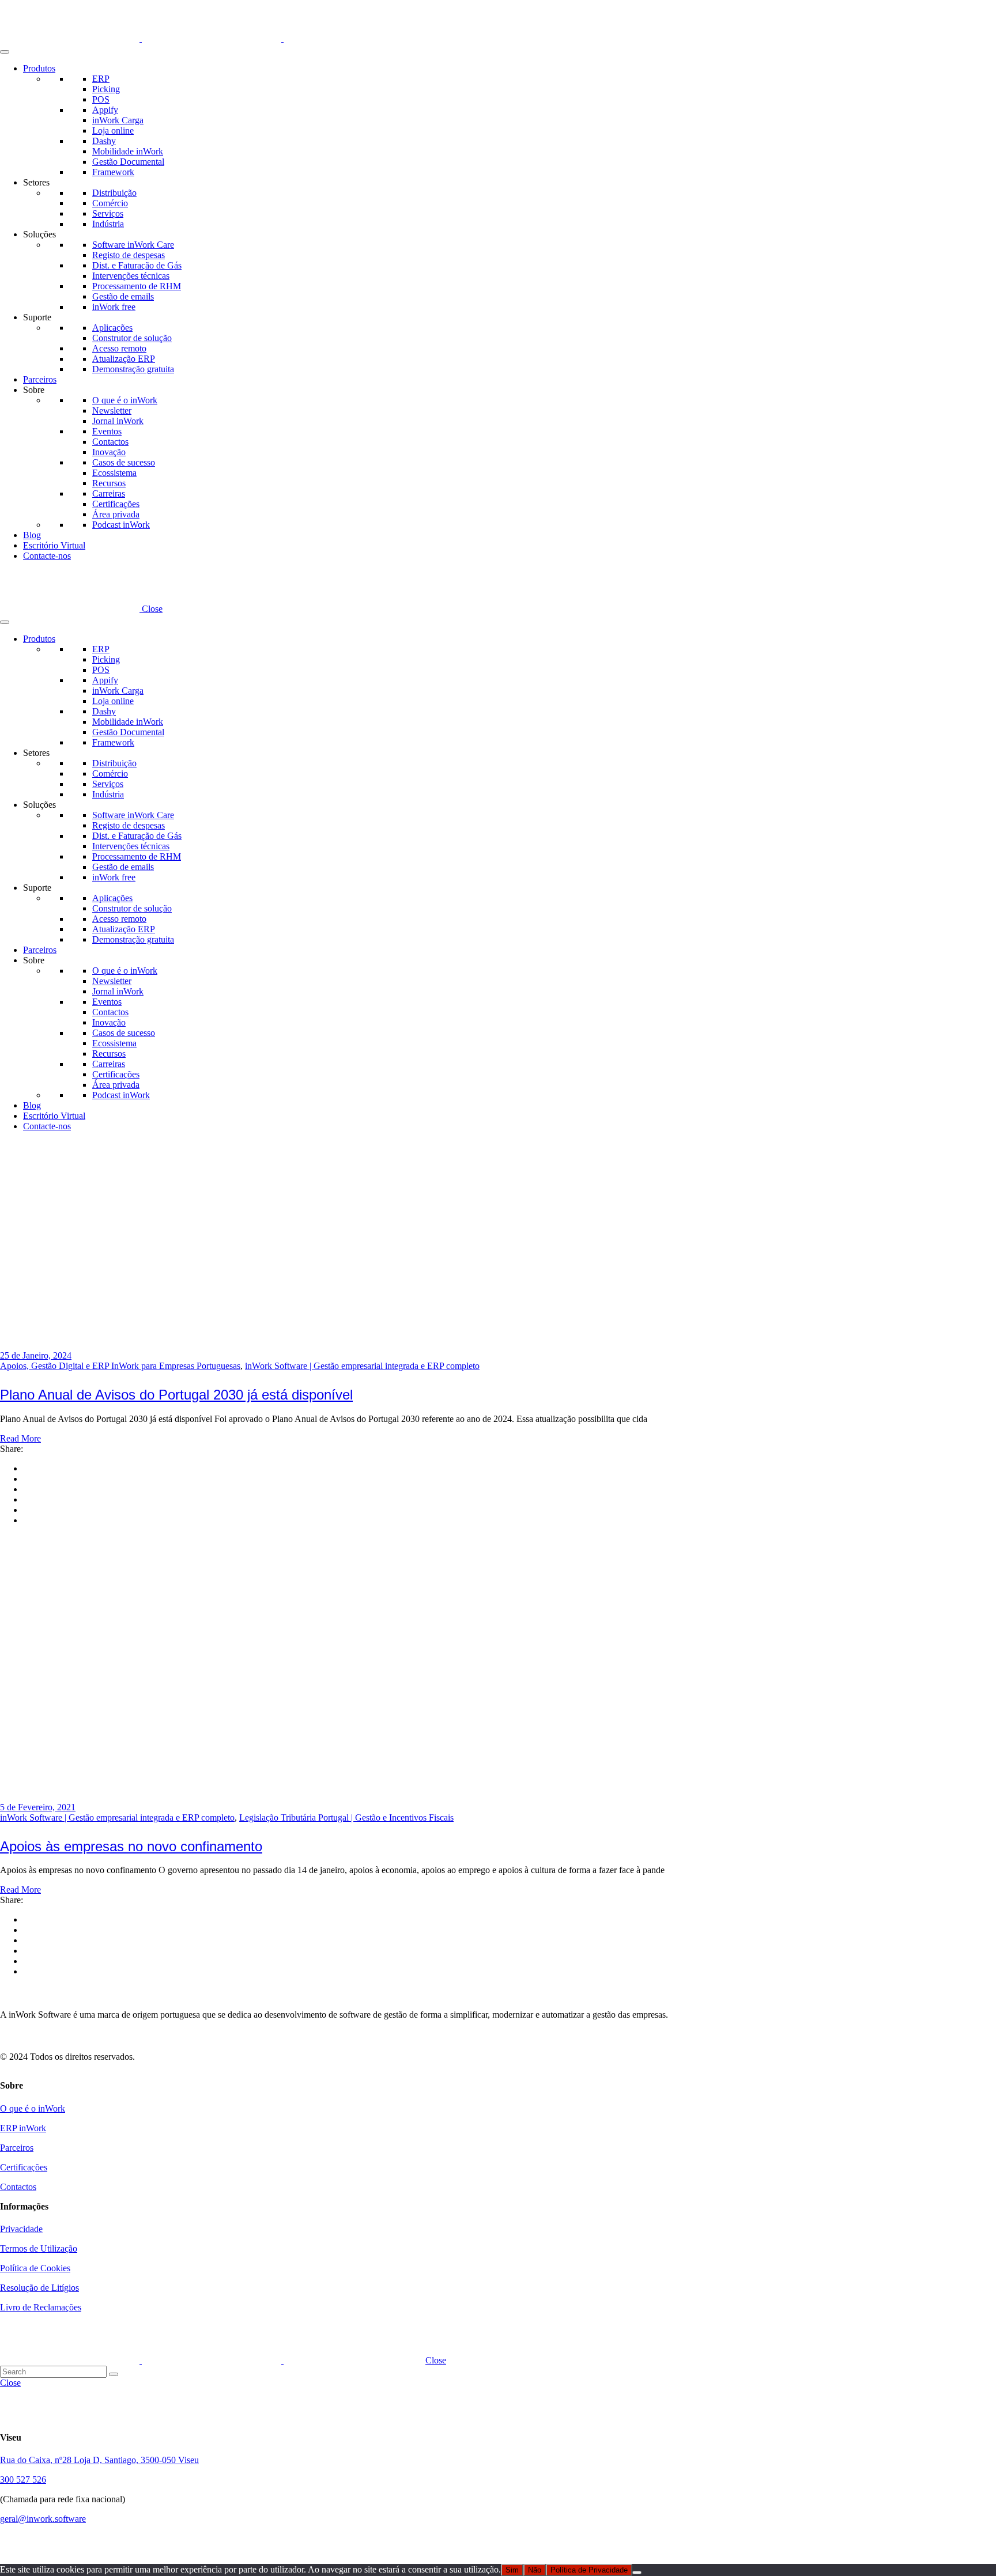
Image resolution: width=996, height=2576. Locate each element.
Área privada (116, 514)
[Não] (637, 2573)
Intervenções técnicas (131, 276)
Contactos (110, 442)
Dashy (104, 141)
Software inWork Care (133, 245)
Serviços (108, 213)
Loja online (113, 130)
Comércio (110, 203)
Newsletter (112, 411)
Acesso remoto (119, 348)
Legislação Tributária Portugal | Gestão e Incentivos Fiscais (346, 1817)
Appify (105, 110)
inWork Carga (118, 120)
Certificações (116, 504)
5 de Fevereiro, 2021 (38, 1807)
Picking (106, 89)
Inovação (109, 452)
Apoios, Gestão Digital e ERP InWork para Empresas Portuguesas (120, 1366)
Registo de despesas (129, 255)
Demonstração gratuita (133, 369)
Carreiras (109, 493)
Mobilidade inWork (128, 151)
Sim (512, 2570)
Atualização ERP (124, 359)
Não (535, 2570)
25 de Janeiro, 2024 (36, 1355)
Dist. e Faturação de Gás (137, 265)
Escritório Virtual (54, 545)
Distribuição (114, 193)
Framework (113, 172)
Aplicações (112, 328)
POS (101, 99)
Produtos (39, 68)
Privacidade (21, 2229)
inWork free (114, 307)
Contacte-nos (47, 556)
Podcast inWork (121, 525)
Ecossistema (114, 473)
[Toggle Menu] (5, 52)
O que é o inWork (125, 400)
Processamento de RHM (137, 286)
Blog (32, 535)
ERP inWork (23, 2128)
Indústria (108, 224)
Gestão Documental (128, 162)
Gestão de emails (123, 296)
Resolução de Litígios (39, 2288)
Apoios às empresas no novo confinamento (131, 1846)
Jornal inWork (118, 421)
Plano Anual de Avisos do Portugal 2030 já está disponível (176, 1395)
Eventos (107, 431)
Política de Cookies (35, 2268)
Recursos (109, 483)
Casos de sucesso (124, 462)
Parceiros (40, 379)
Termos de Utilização (39, 2248)
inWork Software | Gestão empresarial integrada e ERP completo (362, 1366)
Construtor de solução (132, 338)
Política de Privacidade (589, 2570)
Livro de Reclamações (41, 2307)
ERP (101, 79)
